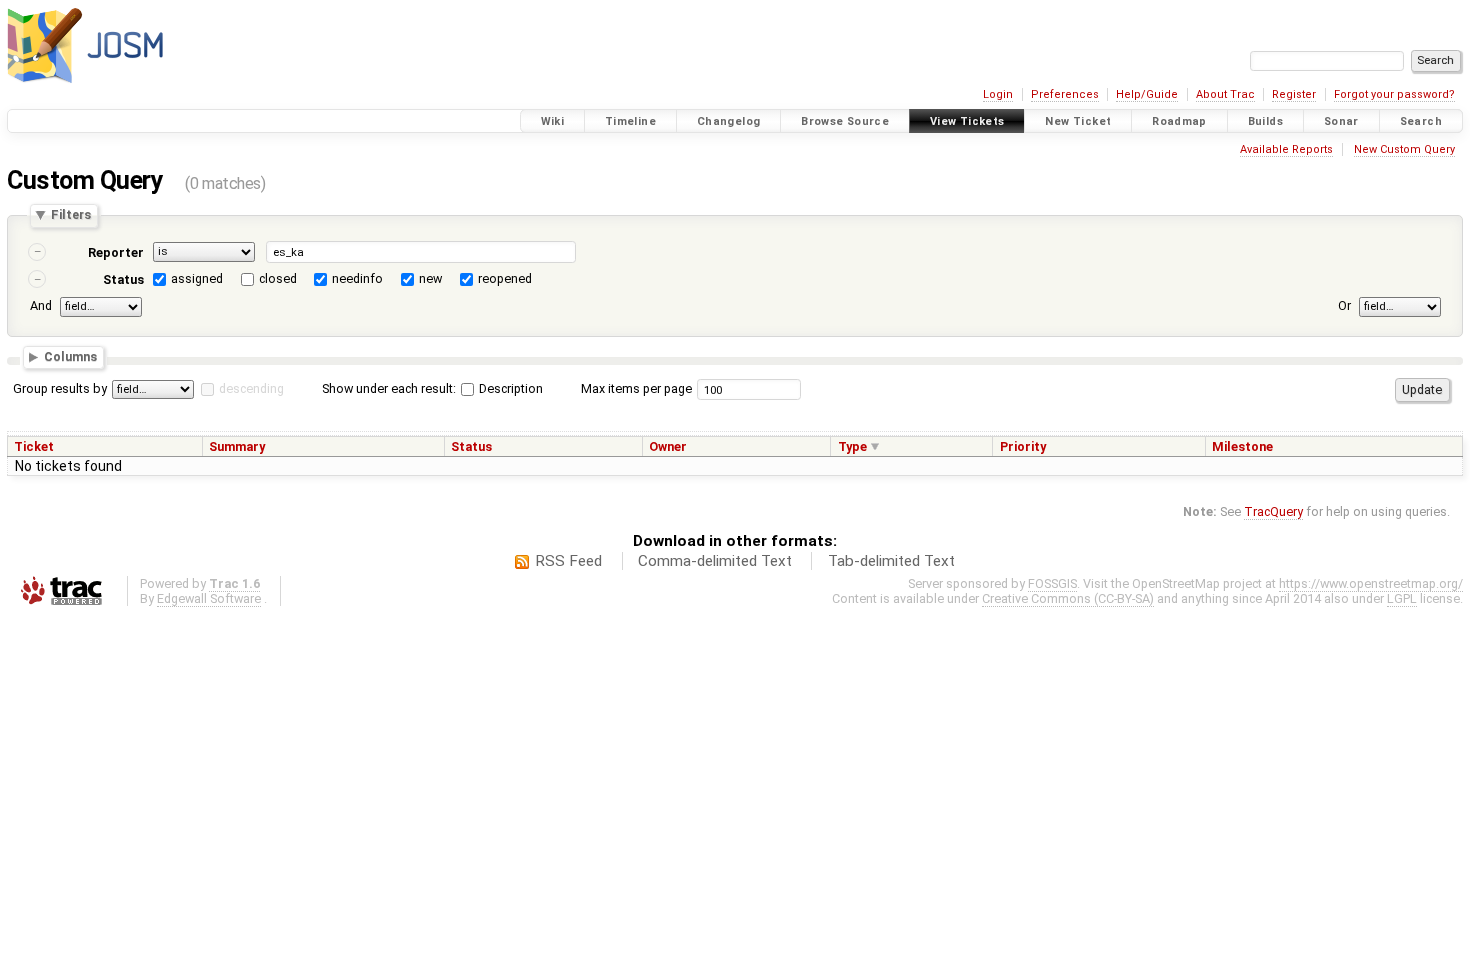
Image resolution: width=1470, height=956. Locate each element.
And (41, 305)
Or (1344, 305)
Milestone (1242, 446)
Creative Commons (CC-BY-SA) (1068, 598)
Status (123, 279)
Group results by (60, 388)
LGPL (1402, 598)
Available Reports (1286, 149)
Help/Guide (1147, 94)
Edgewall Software (209, 598)
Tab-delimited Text (891, 561)
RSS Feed (568, 561)
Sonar (1341, 121)
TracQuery (1273, 511)
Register (1294, 94)
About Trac (1225, 94)
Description (509, 388)
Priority (1023, 446)
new (430, 278)
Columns (70, 357)
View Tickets (967, 121)
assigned (197, 278)
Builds (1265, 121)
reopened (505, 278)
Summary (237, 446)
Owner (668, 446)
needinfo (357, 278)
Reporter (116, 252)
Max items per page (636, 388)
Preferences (1065, 94)
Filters (71, 215)
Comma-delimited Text (715, 561)
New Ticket (1078, 121)
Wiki (553, 121)
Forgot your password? (1394, 94)
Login (998, 94)
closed (278, 278)
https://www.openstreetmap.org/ (1371, 583)
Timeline (630, 121)
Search (1421, 121)
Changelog (728, 121)
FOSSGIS (1052, 583)
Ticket (34, 446)
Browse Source (845, 121)
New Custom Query (1404, 149)
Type (852, 446)
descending (251, 388)
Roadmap (1179, 121)
